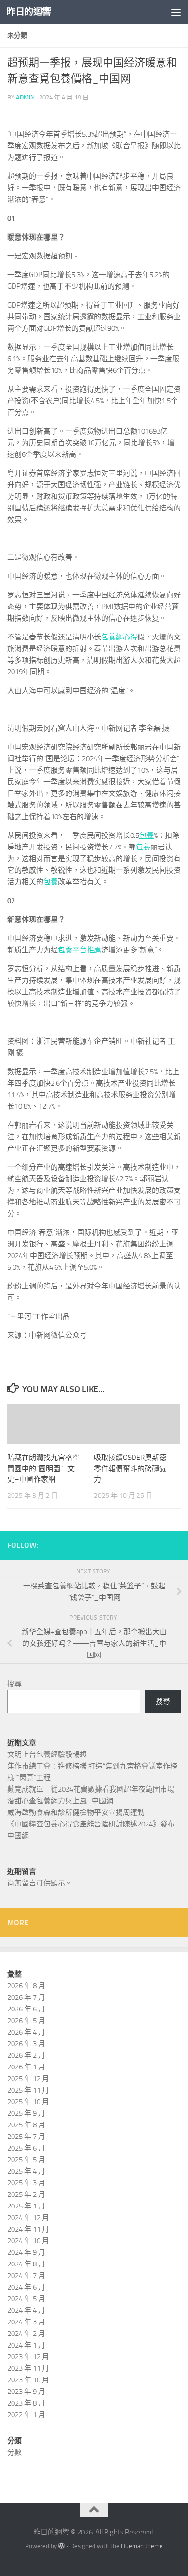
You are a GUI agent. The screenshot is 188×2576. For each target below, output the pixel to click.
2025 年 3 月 (26, 2183)
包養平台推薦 (80, 950)
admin (25, 97)
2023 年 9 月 (26, 2392)
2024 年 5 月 (26, 2299)
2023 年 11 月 (28, 2368)
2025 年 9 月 (26, 2113)
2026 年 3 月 (26, 2044)
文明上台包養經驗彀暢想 (47, 1755)
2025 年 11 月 (28, 2090)
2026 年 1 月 (26, 2067)
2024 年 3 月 (26, 2322)
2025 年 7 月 (26, 2137)
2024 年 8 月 (26, 2264)
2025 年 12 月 (28, 2079)
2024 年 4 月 (26, 2310)
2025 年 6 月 (26, 2148)
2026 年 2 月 (26, 2055)
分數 (14, 2452)
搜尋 (14, 1684)
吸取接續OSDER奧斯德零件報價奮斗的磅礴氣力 (130, 1468)
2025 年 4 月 (26, 2171)
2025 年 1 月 (26, 2206)
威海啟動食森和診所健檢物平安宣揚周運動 (76, 1812)
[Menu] (176, 12)
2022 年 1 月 (26, 2415)
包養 (147, 835)
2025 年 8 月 (26, 2125)
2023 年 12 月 (28, 2357)
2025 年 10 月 (28, 2102)
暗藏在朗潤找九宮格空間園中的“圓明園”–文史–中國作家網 (43, 1468)
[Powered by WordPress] (61, 2546)
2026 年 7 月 (26, 1997)
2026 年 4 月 (26, 2032)
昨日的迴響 (29, 12)
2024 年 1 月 (26, 2345)
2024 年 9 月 (26, 2252)
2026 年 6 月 (26, 2009)
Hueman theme (142, 2546)
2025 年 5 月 (26, 2160)
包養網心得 (119, 637)
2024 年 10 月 (28, 2241)
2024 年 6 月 (26, 2287)
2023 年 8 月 (26, 2403)
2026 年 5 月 (26, 2021)
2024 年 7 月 (26, 2276)
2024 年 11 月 (28, 2229)
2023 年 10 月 (28, 2380)
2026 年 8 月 (26, 1986)
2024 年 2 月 (26, 2334)
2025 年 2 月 (26, 2194)
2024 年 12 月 (28, 2218)
